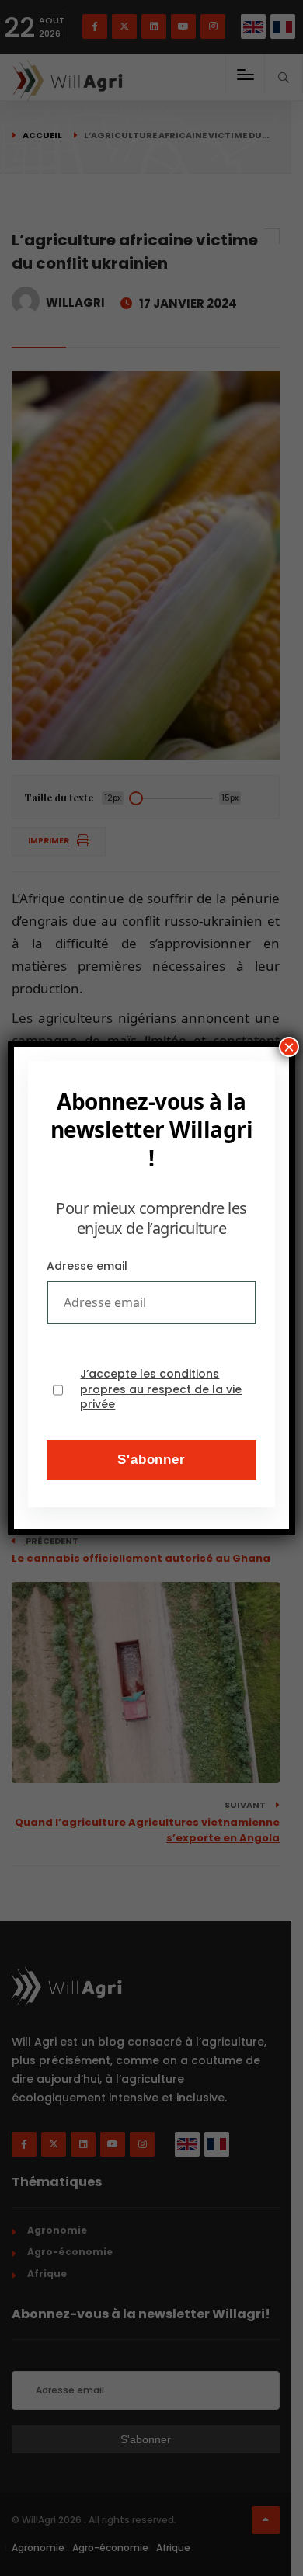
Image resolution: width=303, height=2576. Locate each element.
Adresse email (87, 1266)
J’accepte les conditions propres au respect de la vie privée (161, 1389)
